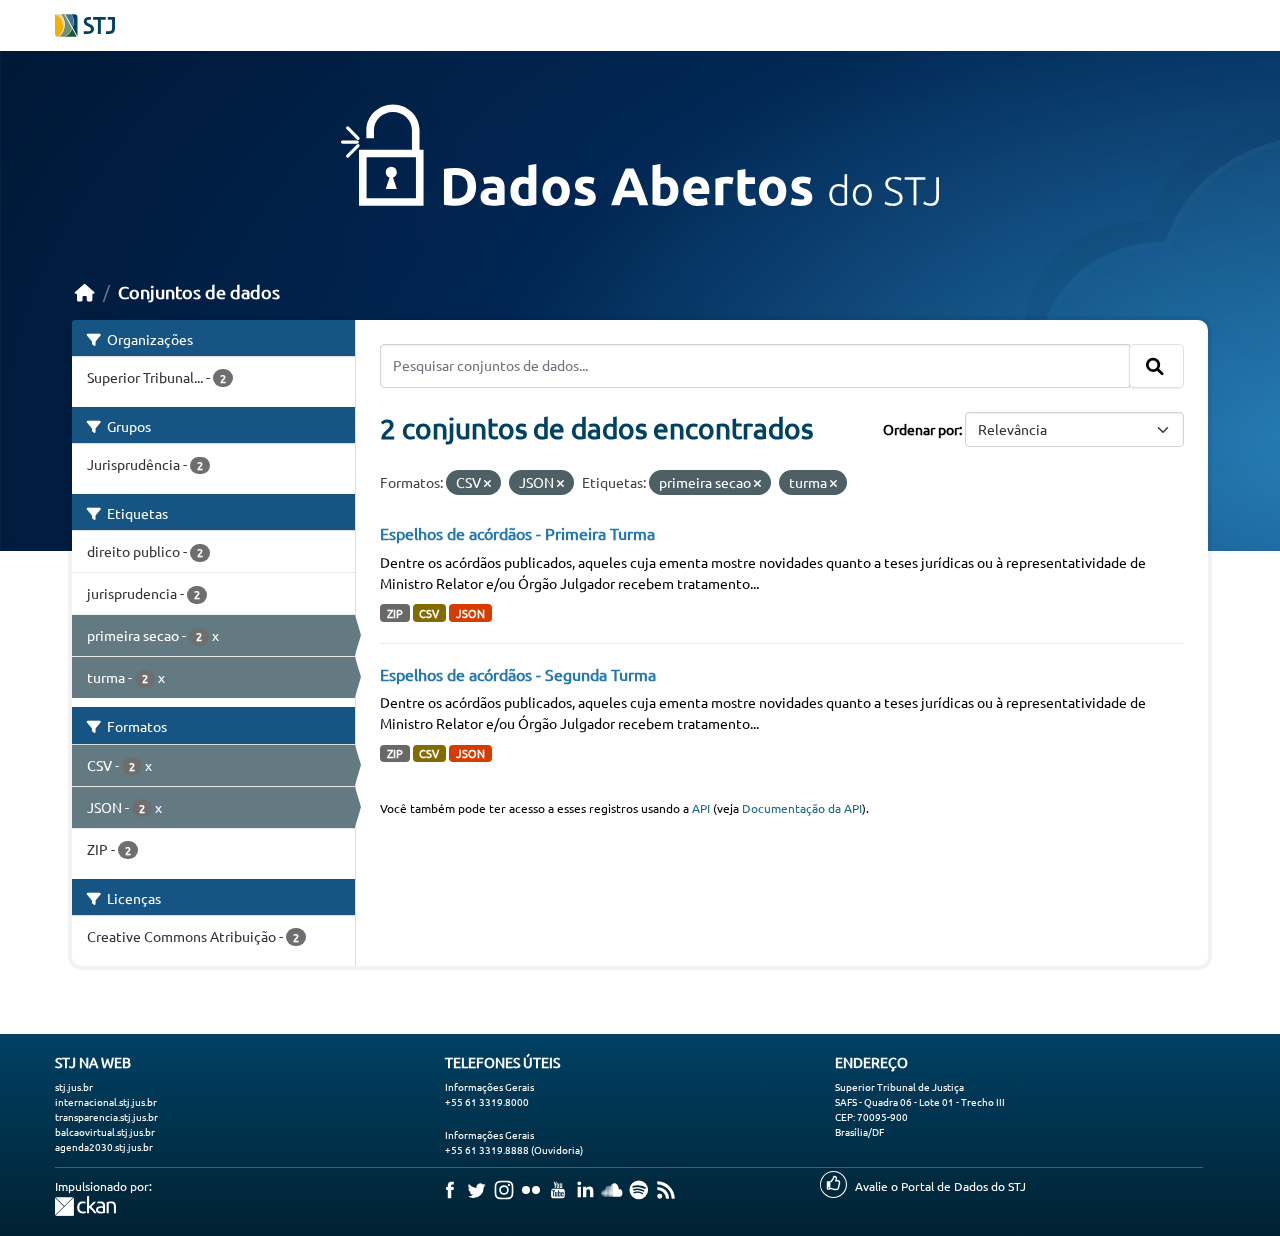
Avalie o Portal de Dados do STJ (940, 1186)
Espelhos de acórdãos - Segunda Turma (518, 674)
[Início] (85, 291)
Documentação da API (802, 808)
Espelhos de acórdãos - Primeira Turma (517, 533)
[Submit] (1156, 366)
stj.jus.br (74, 1086)
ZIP (395, 613)
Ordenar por (921, 429)
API (701, 808)
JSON (470, 613)
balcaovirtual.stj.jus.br (105, 1131)
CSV (429, 613)
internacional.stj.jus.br (106, 1101)
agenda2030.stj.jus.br (104, 1146)
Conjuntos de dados (199, 291)
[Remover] (487, 483)
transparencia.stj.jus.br (106, 1116)
